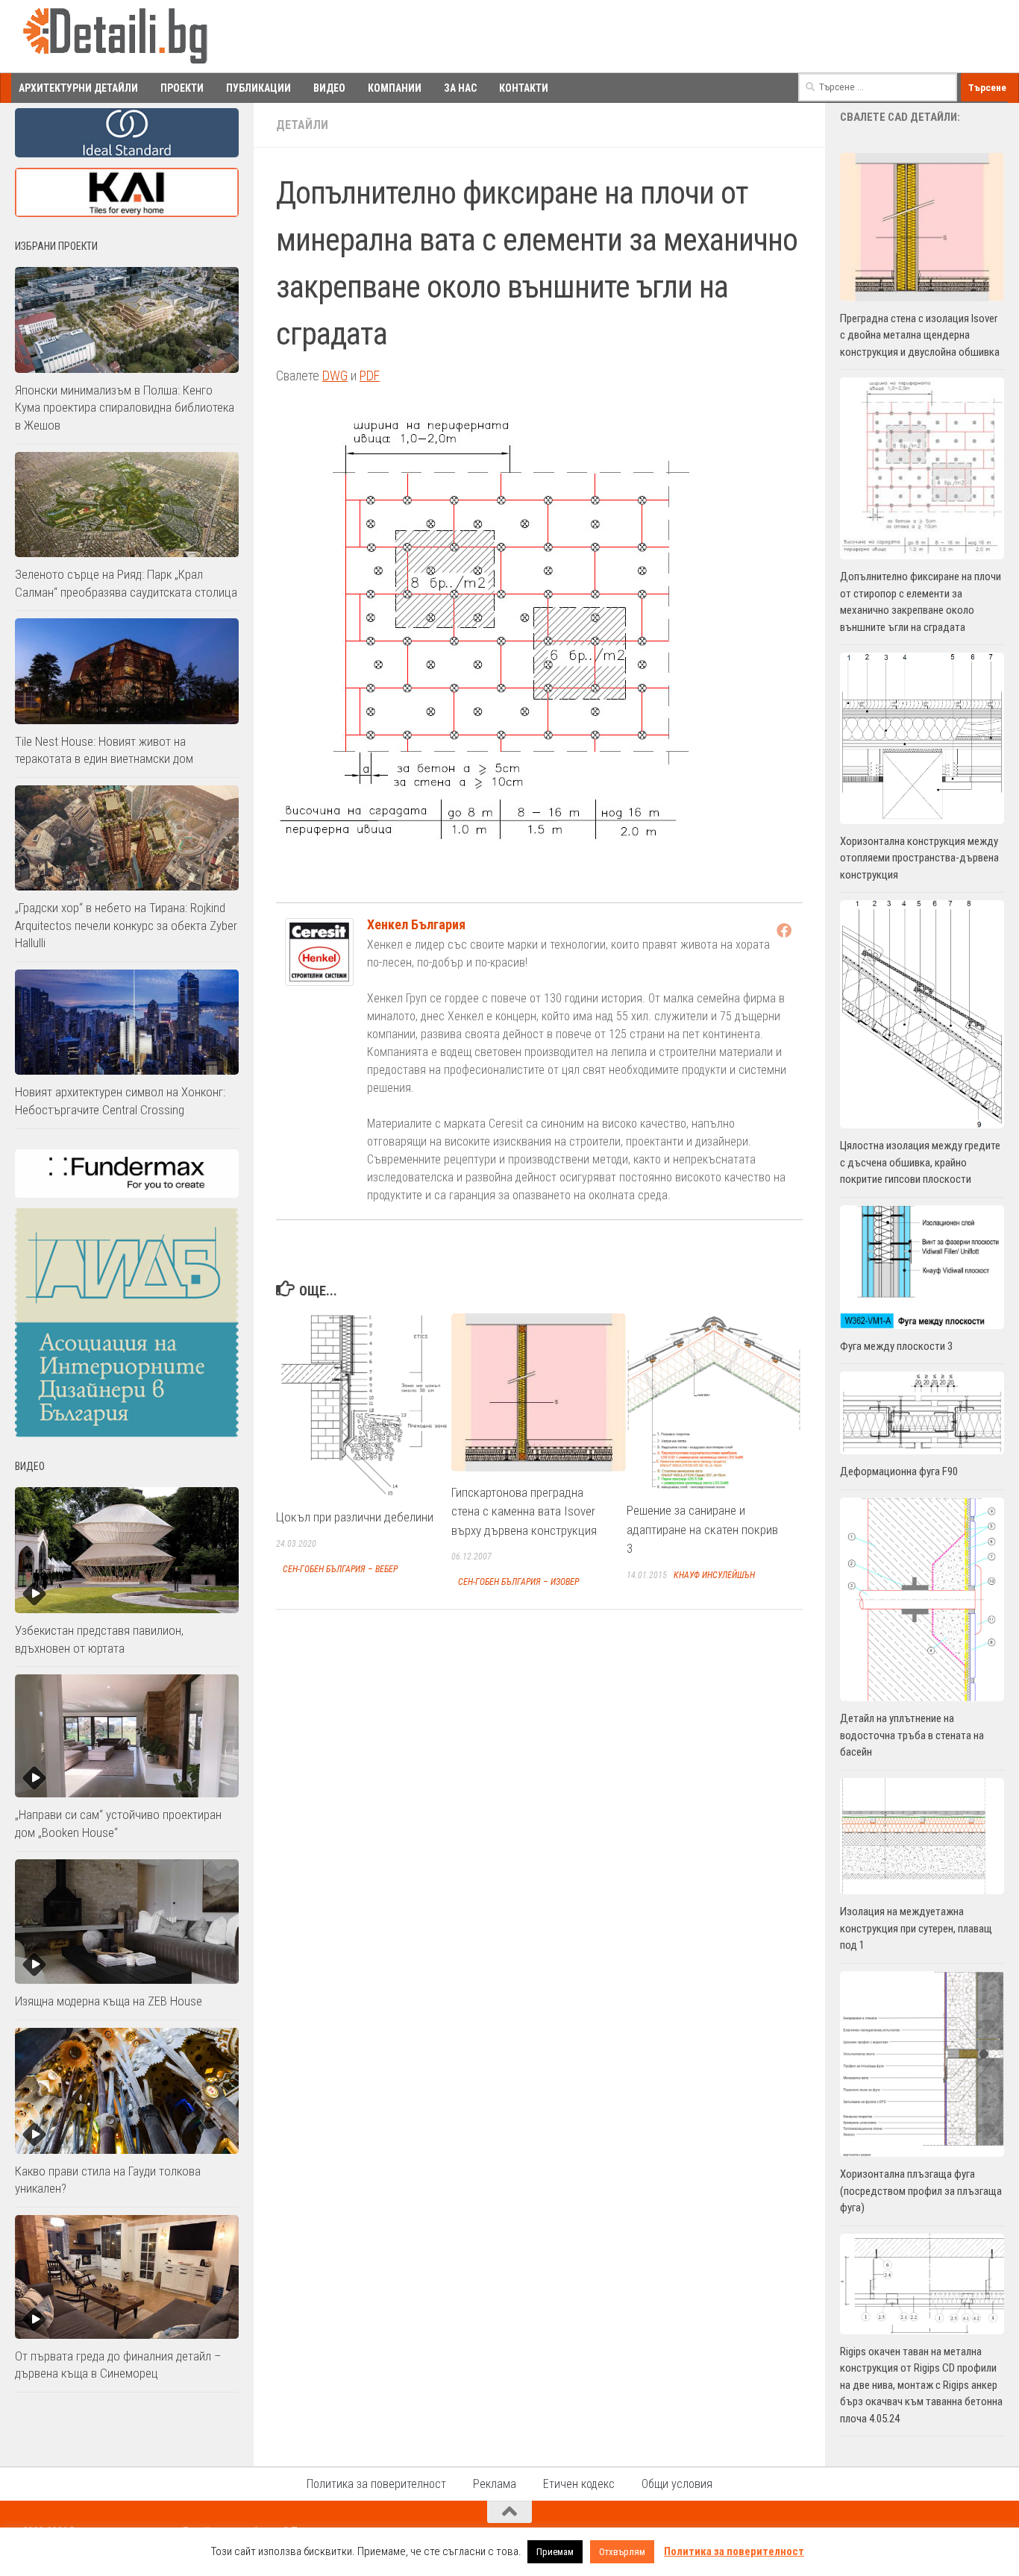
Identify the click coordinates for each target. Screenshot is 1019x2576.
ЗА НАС (460, 88)
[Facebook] (784, 930)
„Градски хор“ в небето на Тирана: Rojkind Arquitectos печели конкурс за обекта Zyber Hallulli (126, 925)
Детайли (302, 125)
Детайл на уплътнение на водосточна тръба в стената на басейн (912, 1735)
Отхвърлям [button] (622, 2552)
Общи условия (677, 2484)
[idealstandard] (127, 154)
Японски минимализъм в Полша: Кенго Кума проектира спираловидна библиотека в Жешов (125, 408)
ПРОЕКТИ (182, 88)
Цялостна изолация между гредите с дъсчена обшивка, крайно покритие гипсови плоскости (920, 1162)
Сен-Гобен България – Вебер (340, 1569)
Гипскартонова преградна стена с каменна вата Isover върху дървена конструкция (524, 1511)
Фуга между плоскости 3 (896, 1346)
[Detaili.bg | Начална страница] (116, 37)
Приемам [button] (555, 2552)
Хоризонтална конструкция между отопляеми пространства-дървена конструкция (919, 858)
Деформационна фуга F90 (899, 1471)
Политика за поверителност (376, 2484)
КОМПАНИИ (395, 88)
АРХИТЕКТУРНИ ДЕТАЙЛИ (78, 88)
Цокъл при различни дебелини (355, 1517)
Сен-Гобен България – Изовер (518, 1582)
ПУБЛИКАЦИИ (258, 88)
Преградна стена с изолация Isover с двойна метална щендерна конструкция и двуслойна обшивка (920, 335)
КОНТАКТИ (524, 88)
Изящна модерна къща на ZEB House (109, 2001)
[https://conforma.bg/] (127, 1194)
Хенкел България (416, 924)
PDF (370, 376)
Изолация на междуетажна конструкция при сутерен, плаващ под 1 (916, 1928)
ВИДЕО (329, 88)
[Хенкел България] (319, 981)
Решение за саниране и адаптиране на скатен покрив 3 (702, 1529)
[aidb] (127, 1433)
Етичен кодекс (579, 2484)
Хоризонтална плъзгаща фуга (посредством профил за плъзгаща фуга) (921, 2191)
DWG (335, 376)
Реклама (495, 2484)
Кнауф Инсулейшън (714, 1575)
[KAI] (127, 213)
